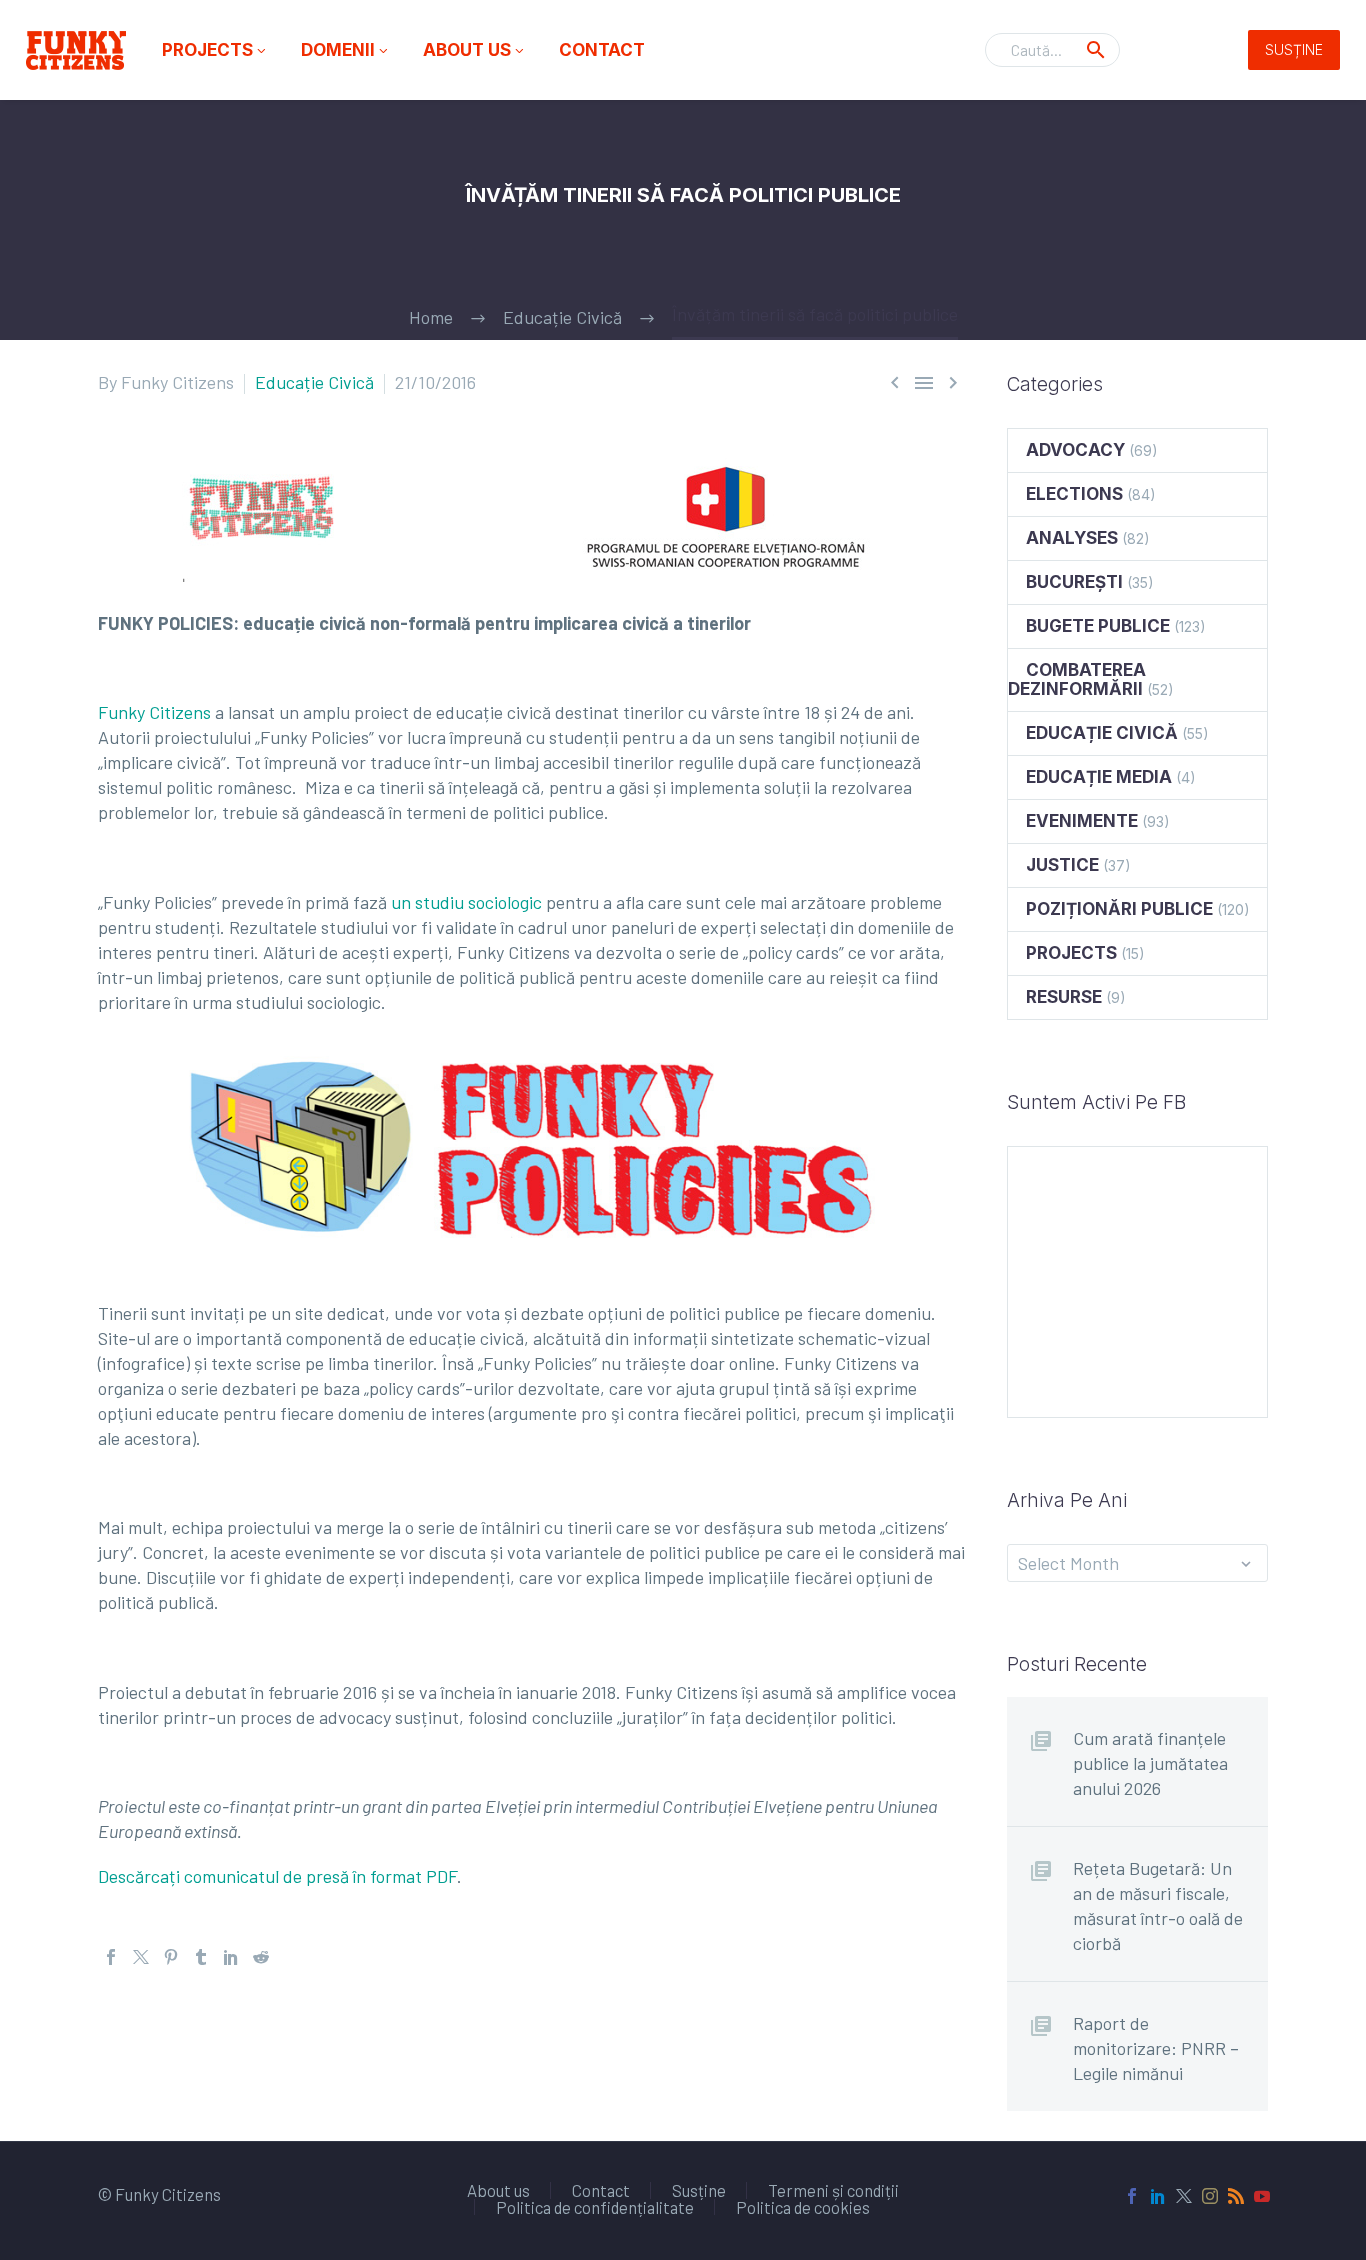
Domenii (346, 50)
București (1074, 582)
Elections (1074, 494)
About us (475, 50)
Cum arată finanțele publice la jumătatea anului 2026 (1150, 1763)
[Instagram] (1210, 2196)
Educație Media (1099, 777)
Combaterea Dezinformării (1077, 679)
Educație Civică (314, 382)
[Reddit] (261, 1957)
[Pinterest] (171, 1957)
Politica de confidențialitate (595, 2207)
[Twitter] (141, 1957)
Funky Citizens (154, 712)
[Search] (1096, 50)
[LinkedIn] (231, 1957)
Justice (1062, 865)
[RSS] (1236, 2196)
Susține (1294, 49)
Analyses (1072, 538)
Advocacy (1075, 450)
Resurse (1064, 997)
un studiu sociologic (466, 902)
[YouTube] (1262, 2196)
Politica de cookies (803, 2207)
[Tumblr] (201, 1957)
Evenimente (1082, 821)
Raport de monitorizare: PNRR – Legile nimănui (1156, 2048)
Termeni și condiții (833, 2190)
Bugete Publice (1098, 626)
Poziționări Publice (1119, 909)
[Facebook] (111, 1957)
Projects (215, 50)
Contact (602, 50)
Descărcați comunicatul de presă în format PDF (277, 1876)
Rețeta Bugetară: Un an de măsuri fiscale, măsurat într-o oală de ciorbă (1158, 1905)
